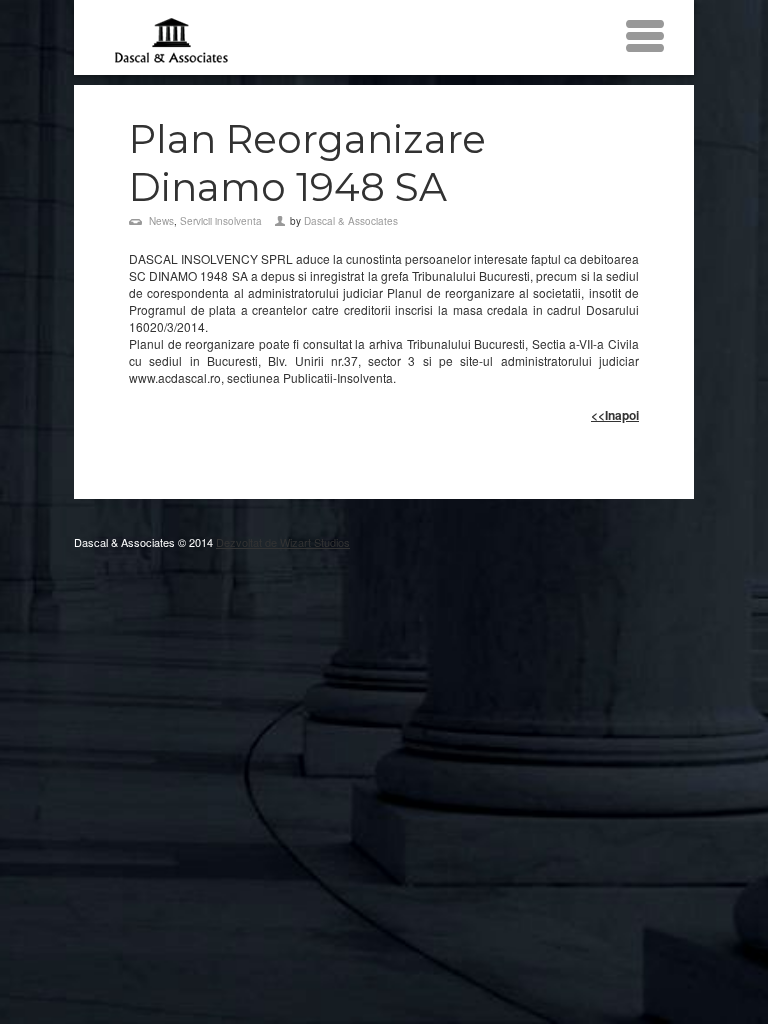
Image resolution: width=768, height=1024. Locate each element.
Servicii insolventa (221, 221)
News (161, 221)
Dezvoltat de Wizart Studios (283, 542)
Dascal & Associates (351, 221)
